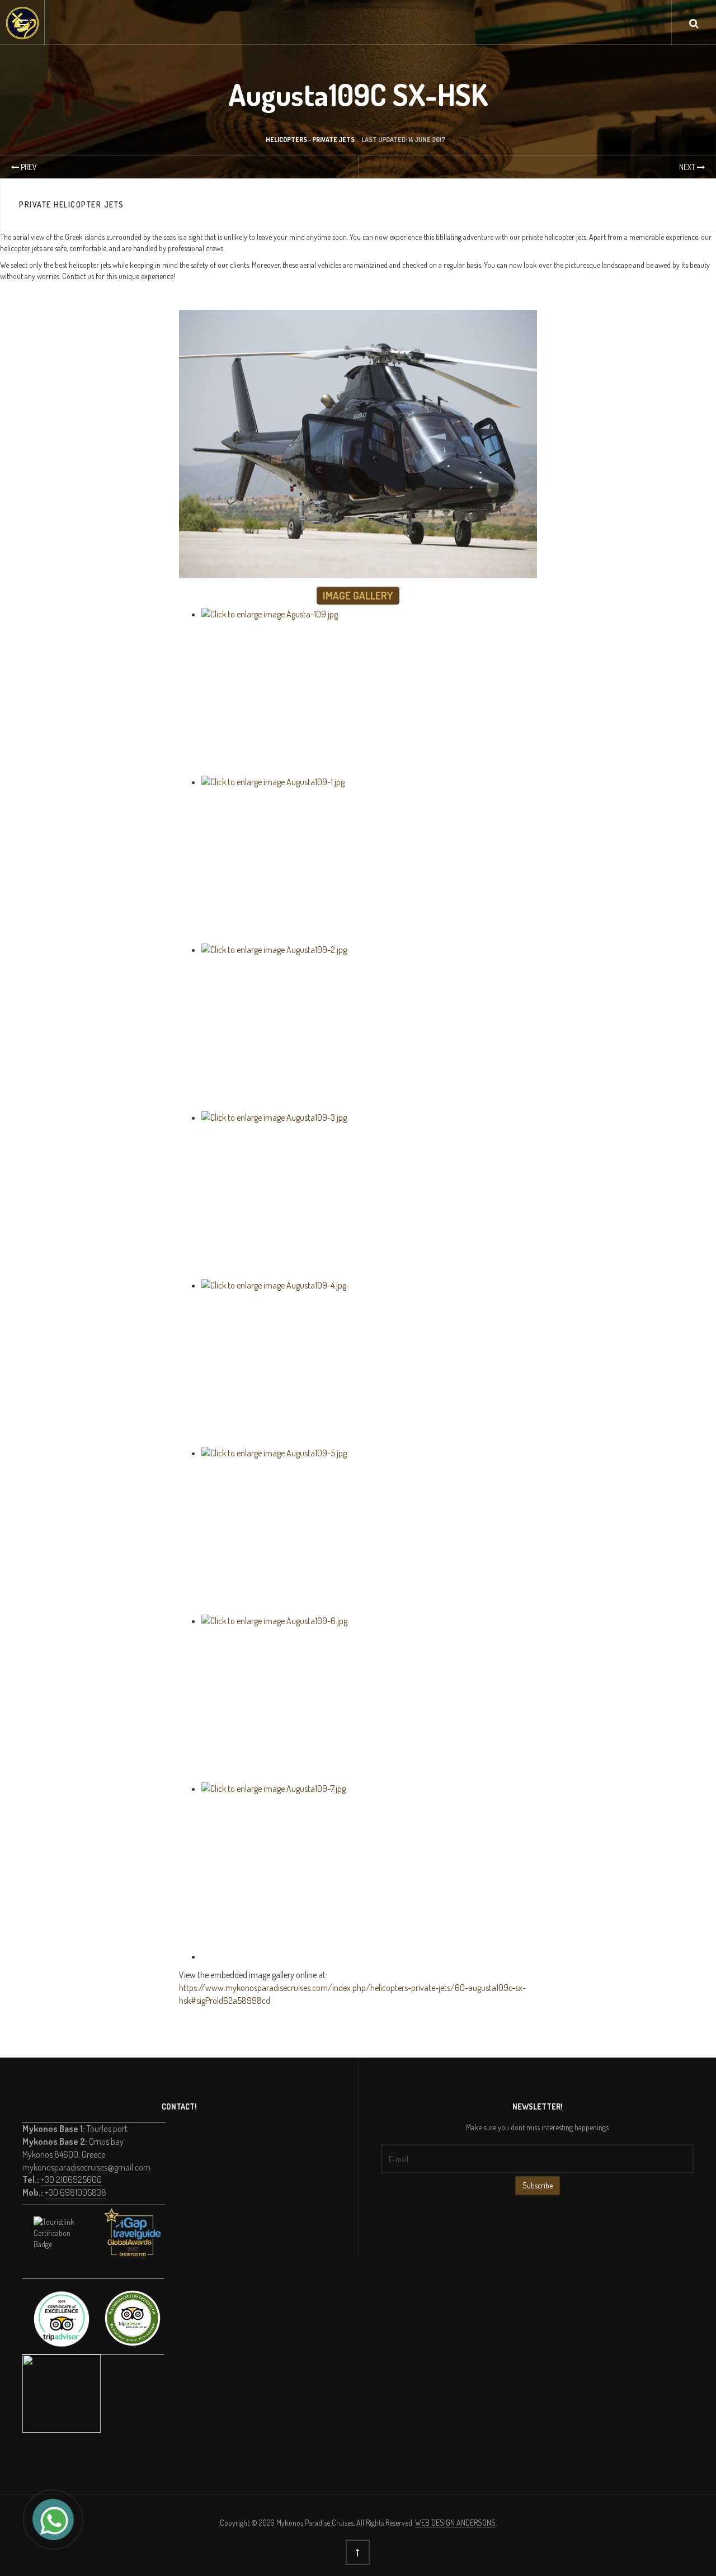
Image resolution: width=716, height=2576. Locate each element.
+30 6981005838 (76, 2192)
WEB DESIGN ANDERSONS (455, 2523)
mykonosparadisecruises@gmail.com (86, 2167)
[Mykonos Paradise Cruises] (22, 23)
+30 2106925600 (71, 2179)
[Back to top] (358, 2552)
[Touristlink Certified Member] (62, 2244)
